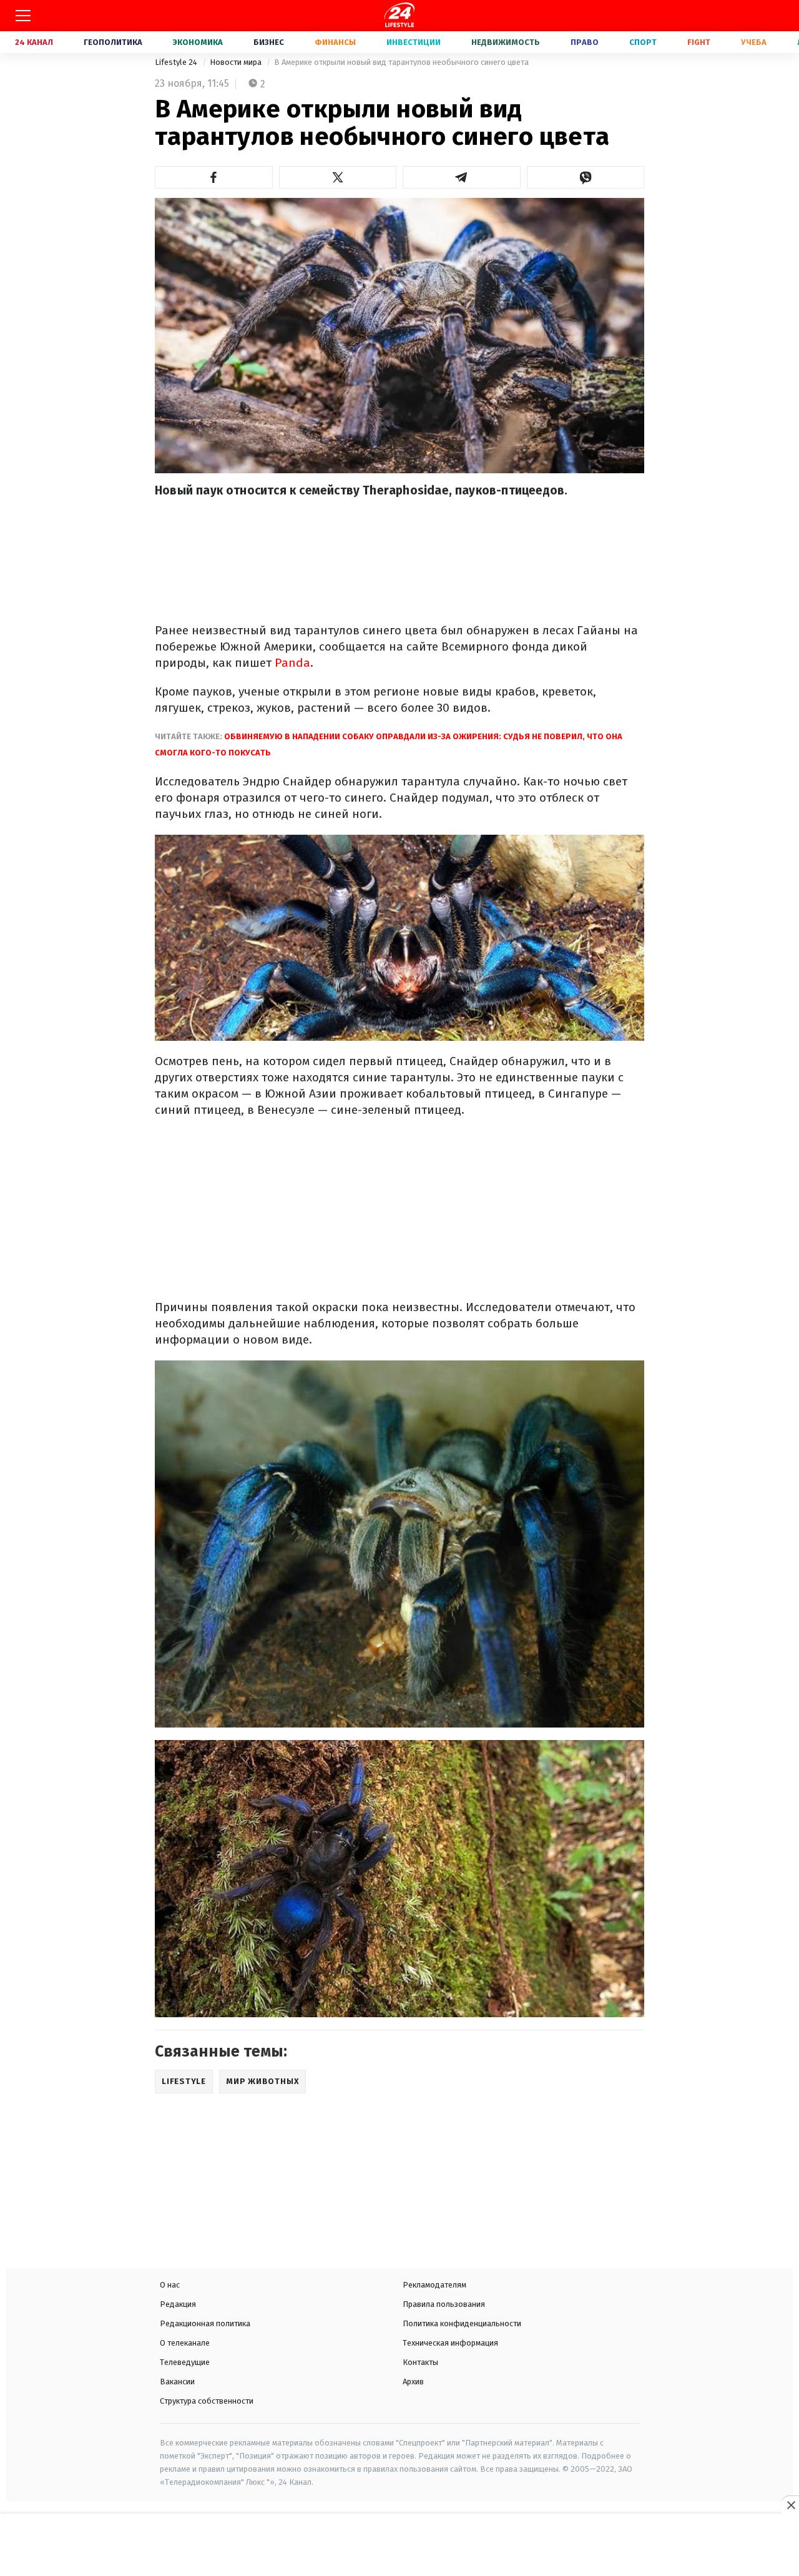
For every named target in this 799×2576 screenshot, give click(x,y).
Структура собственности (207, 2401)
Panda (292, 663)
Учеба (754, 42)
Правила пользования (444, 2304)
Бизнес (269, 42)
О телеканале (185, 2343)
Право (585, 42)
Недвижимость (506, 42)
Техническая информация (450, 2343)
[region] (399, 2546)
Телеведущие (185, 2362)
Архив (413, 2382)
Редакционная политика (205, 2323)
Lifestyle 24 (177, 62)
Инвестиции (414, 42)
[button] (214, 177)
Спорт (643, 42)
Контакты (420, 2362)
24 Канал (34, 42)
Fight (699, 42)
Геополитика (113, 42)
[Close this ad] (790, 2505)
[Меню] (23, 16)
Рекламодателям (434, 2285)
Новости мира (237, 62)
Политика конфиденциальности (462, 2323)
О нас (170, 2285)
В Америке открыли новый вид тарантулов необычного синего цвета (401, 62)
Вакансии (177, 2382)
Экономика (198, 42)
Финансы (335, 42)
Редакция (178, 2304)
